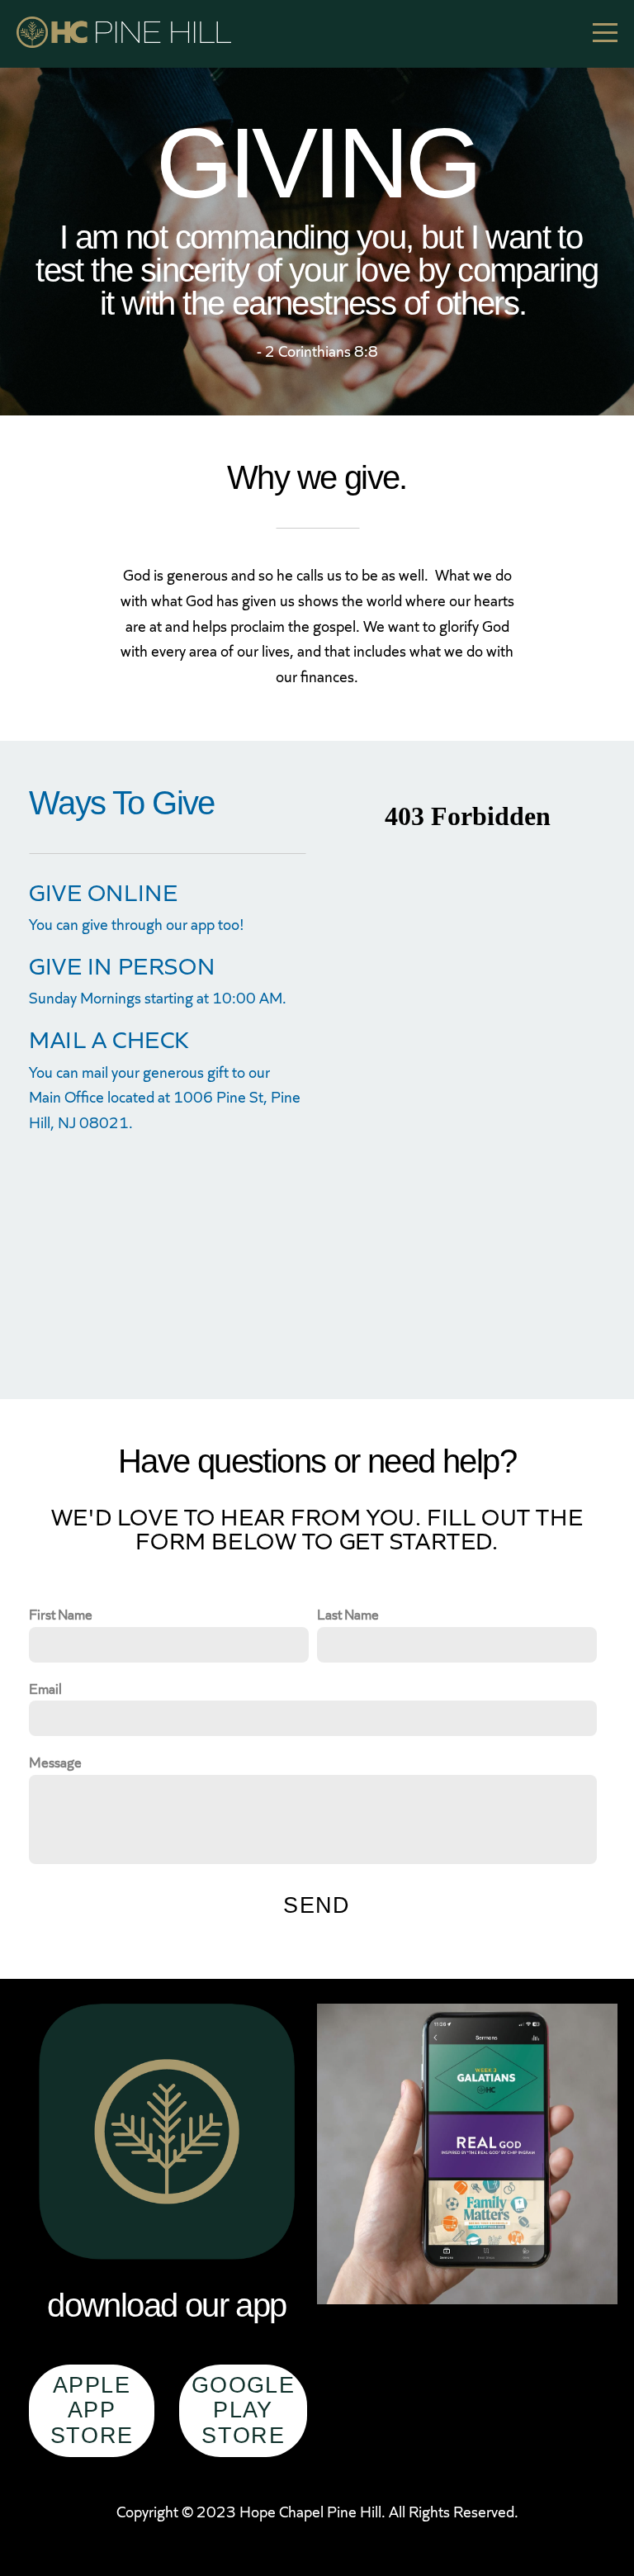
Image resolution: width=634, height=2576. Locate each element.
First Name (61, 1614)
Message (55, 1762)
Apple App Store (92, 2410)
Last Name (348, 1614)
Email (45, 1688)
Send (317, 1905)
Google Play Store (243, 2410)
